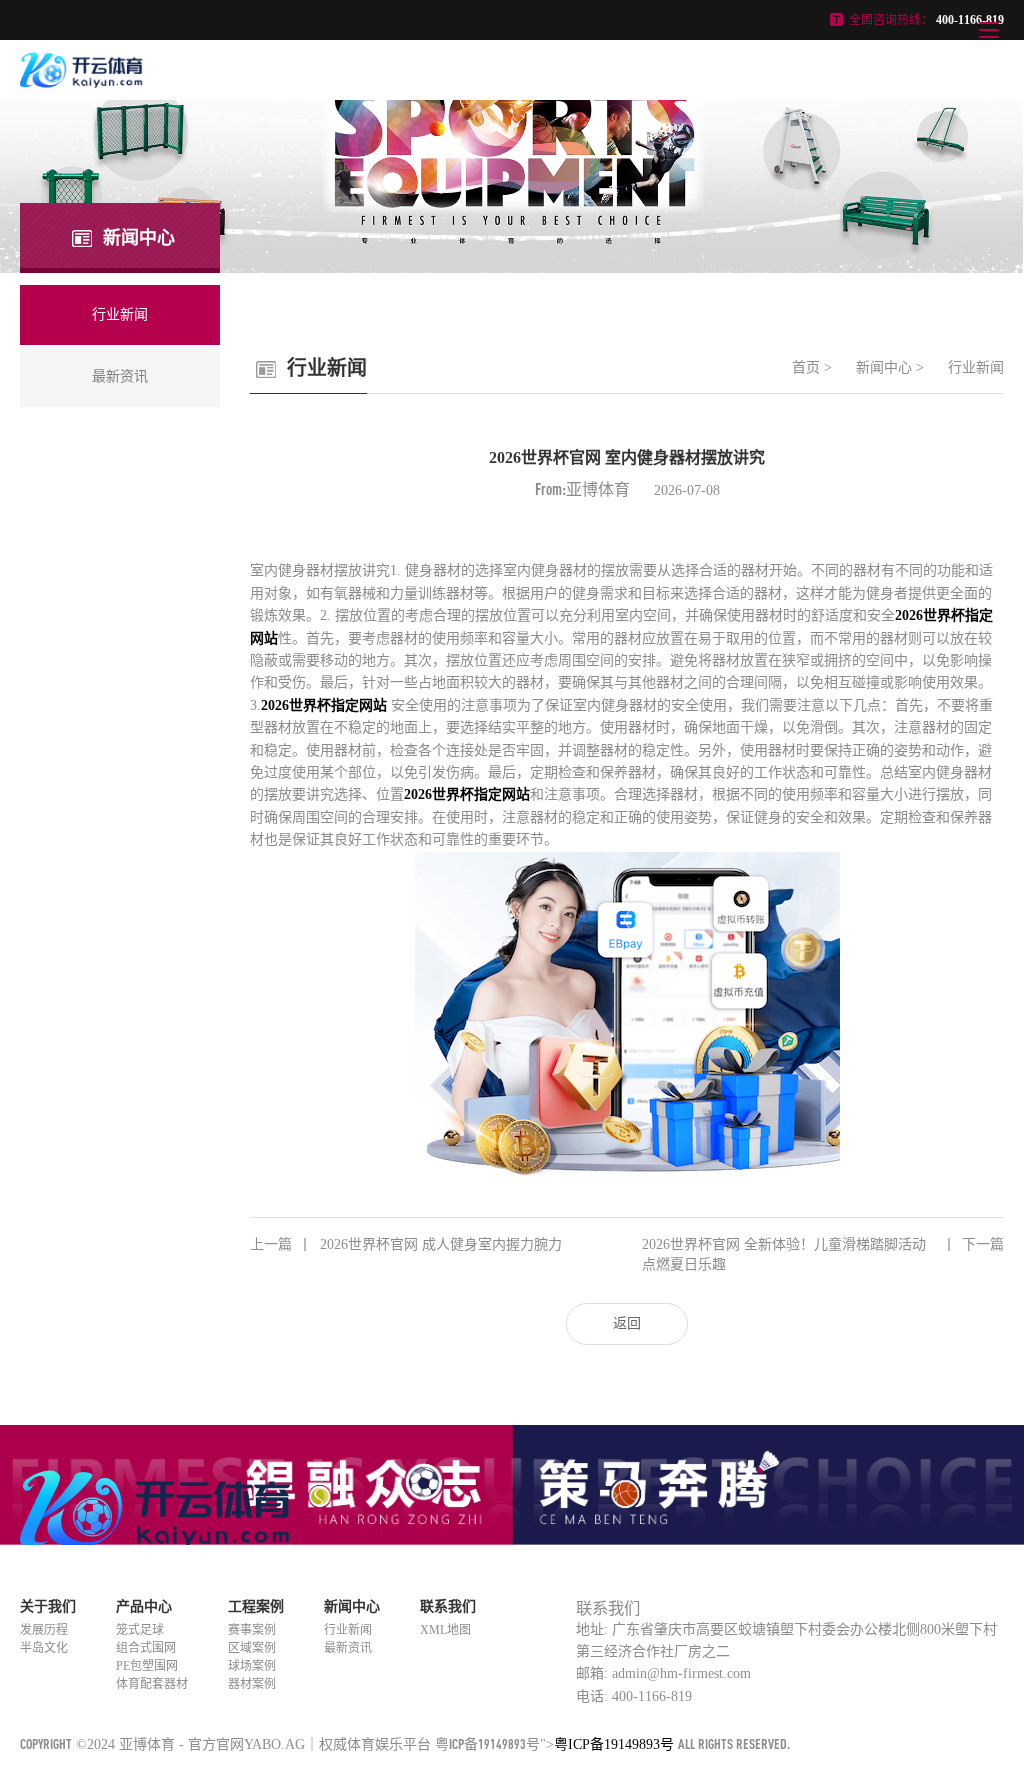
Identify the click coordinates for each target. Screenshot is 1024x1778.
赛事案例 (252, 1630)
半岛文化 (44, 1648)
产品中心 (144, 1606)
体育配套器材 (152, 1684)
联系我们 (448, 1606)
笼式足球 (140, 1630)
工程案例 (256, 1606)
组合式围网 (146, 1648)
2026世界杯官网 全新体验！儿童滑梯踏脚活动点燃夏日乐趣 (823, 1254)
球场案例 (252, 1666)
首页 (806, 367)
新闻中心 (884, 367)
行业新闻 (976, 367)
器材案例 (252, 1684)
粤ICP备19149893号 (487, 1743)
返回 (627, 1323)
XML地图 (445, 1630)
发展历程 (44, 1630)
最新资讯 (348, 1648)
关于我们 (48, 1606)
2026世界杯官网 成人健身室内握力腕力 (406, 1244)
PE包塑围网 (147, 1666)
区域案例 (252, 1648)
